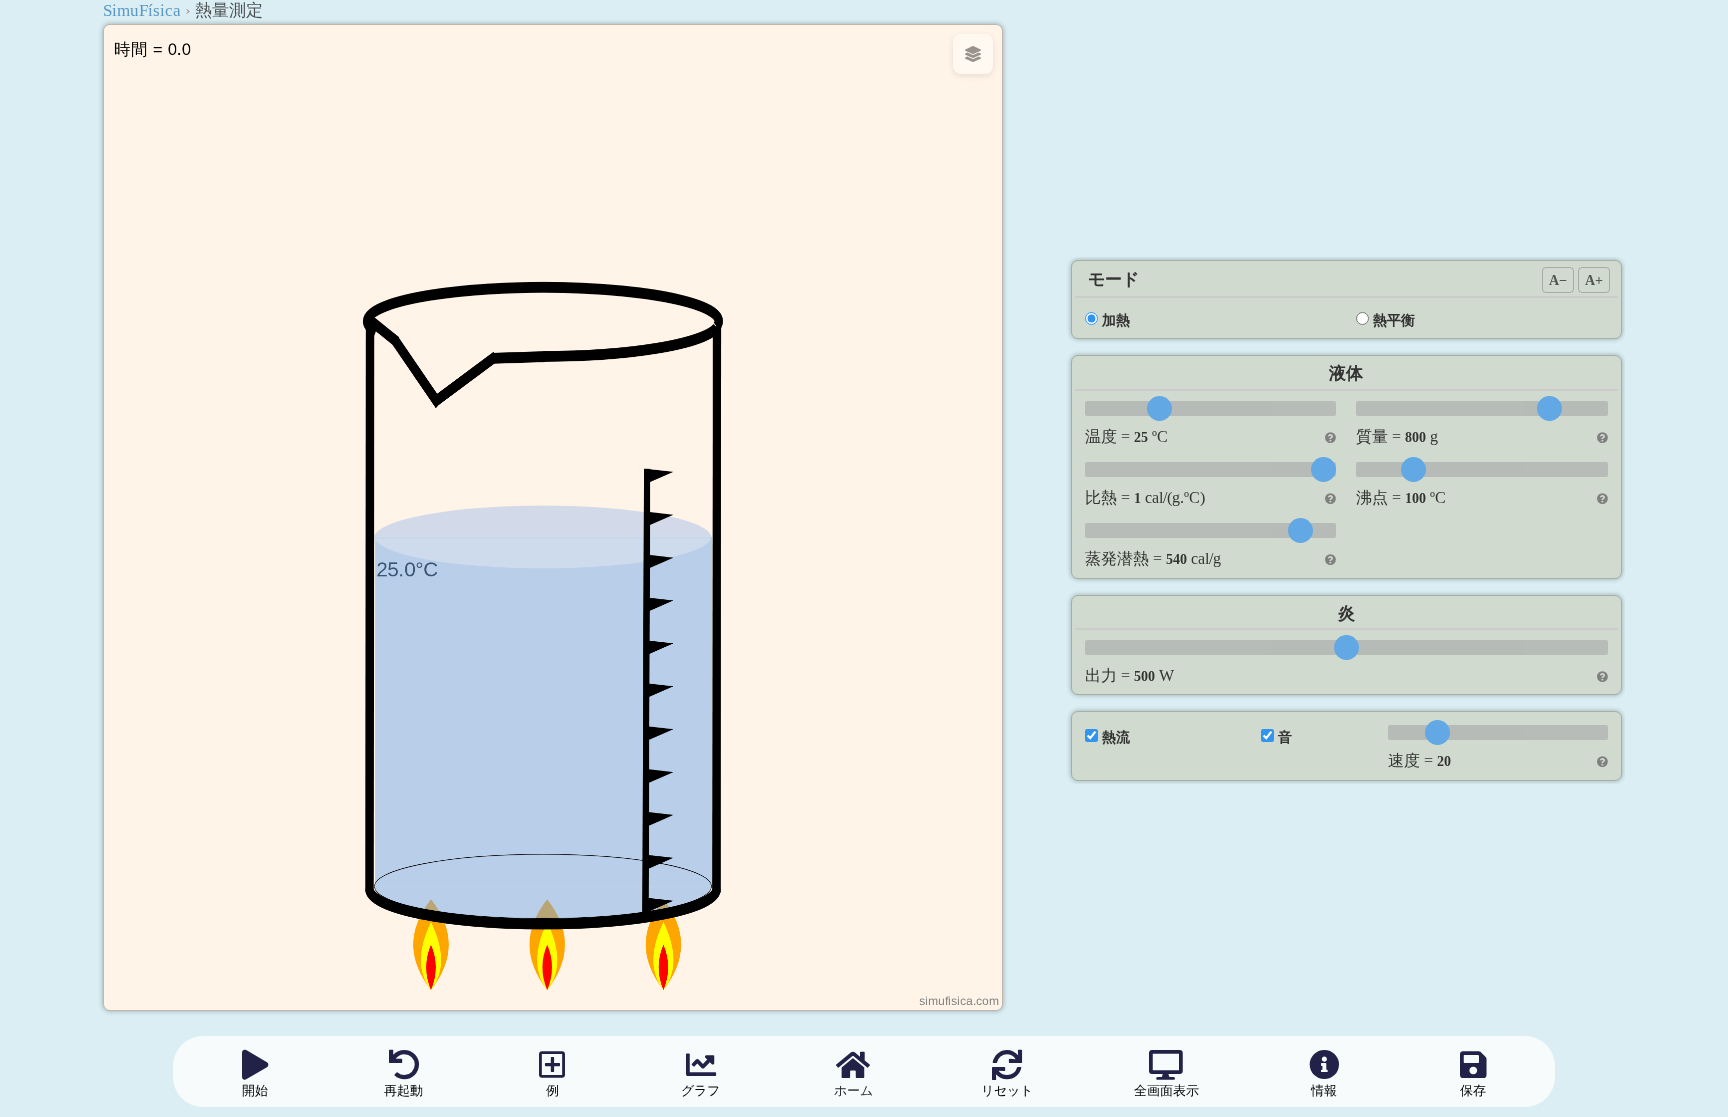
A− (1558, 280)
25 (1141, 437)
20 (1444, 761)
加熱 (1116, 320)
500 (1144, 676)
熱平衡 (1394, 320)
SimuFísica (142, 10)
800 (1415, 437)
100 (1415, 498)
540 (1176, 559)
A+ (1594, 280)
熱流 (1116, 737)
